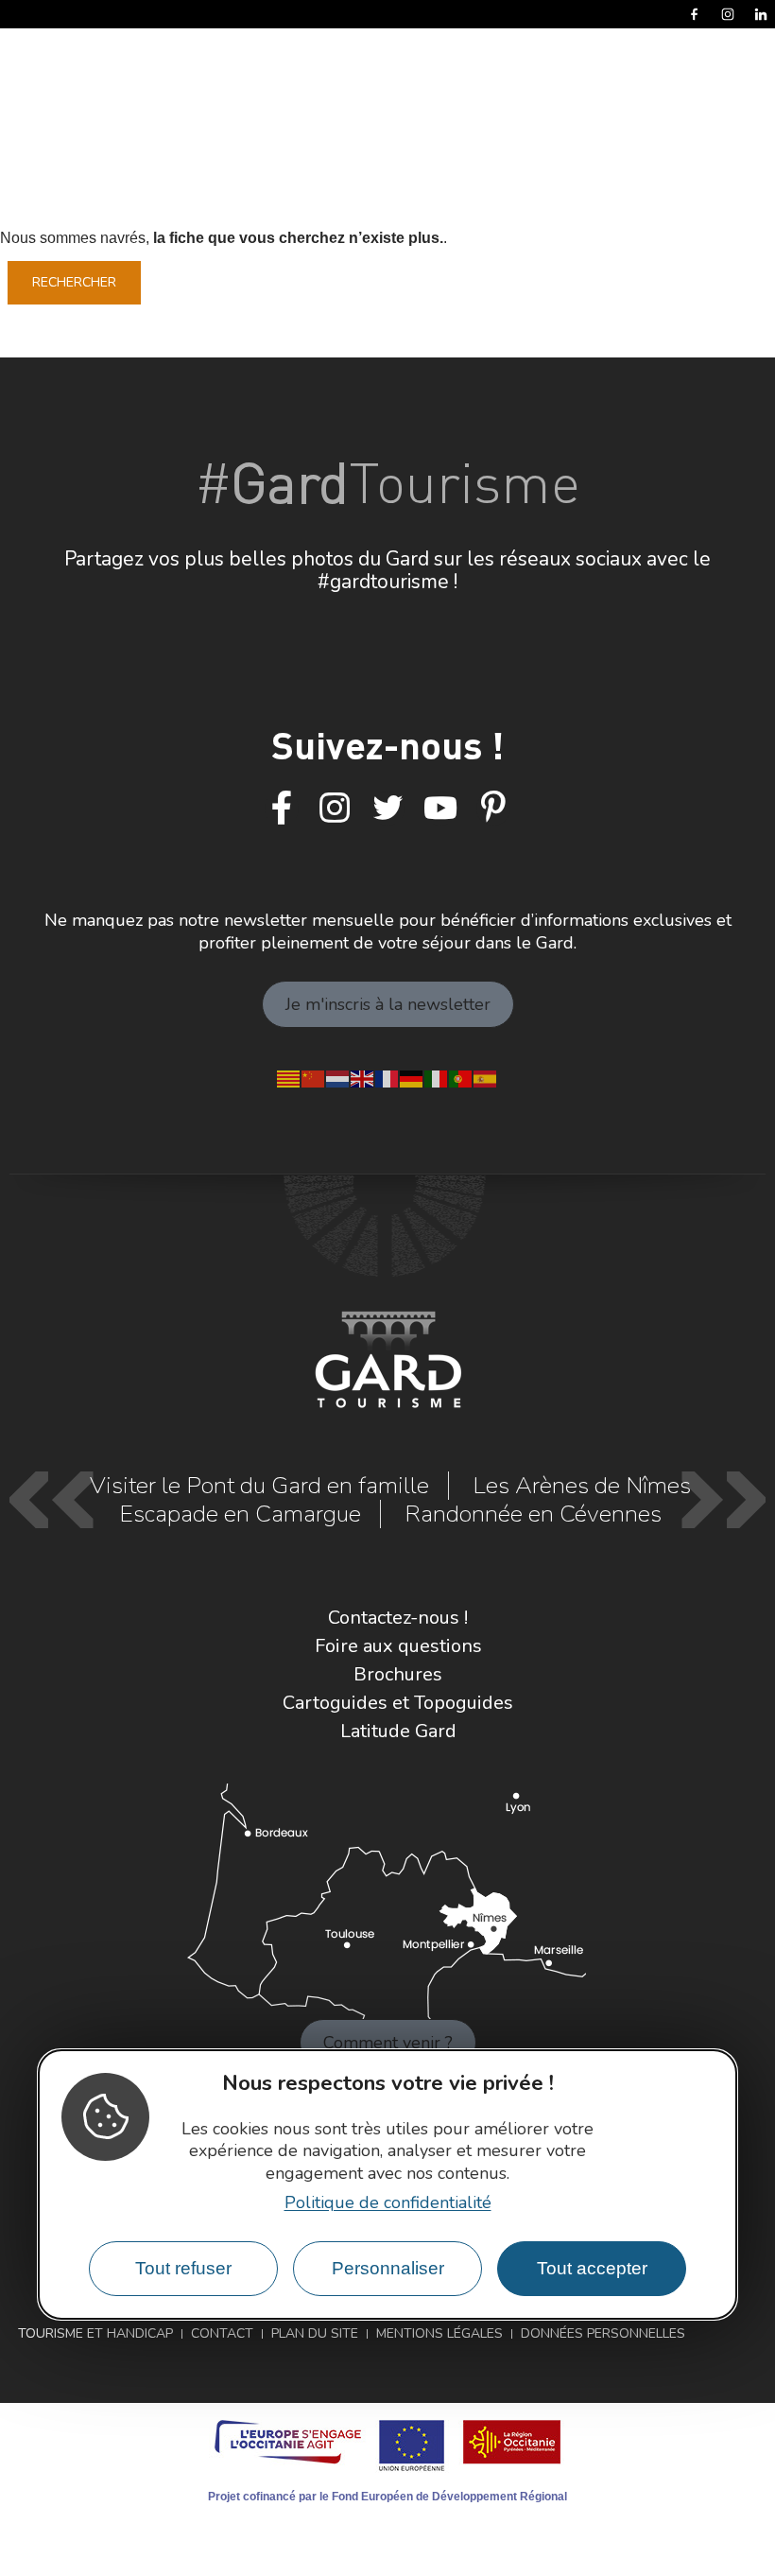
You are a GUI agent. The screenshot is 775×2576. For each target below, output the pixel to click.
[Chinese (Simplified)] (314, 1077)
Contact (222, 2333)
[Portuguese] (461, 1077)
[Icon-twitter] (387, 809)
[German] (412, 1077)
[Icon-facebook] (282, 809)
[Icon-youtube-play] (440, 809)
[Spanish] (486, 1077)
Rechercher (74, 282)
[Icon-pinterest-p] (493, 809)
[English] (363, 1077)
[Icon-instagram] (335, 809)
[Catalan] (289, 1077)
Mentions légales (439, 2333)
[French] (387, 1077)
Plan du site (315, 2333)
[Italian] (437, 1077)
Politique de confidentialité (388, 2202)
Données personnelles (603, 2333)
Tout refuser (183, 2268)
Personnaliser (388, 2268)
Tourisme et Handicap (95, 2333)
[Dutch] (338, 1077)
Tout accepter (592, 2268)
